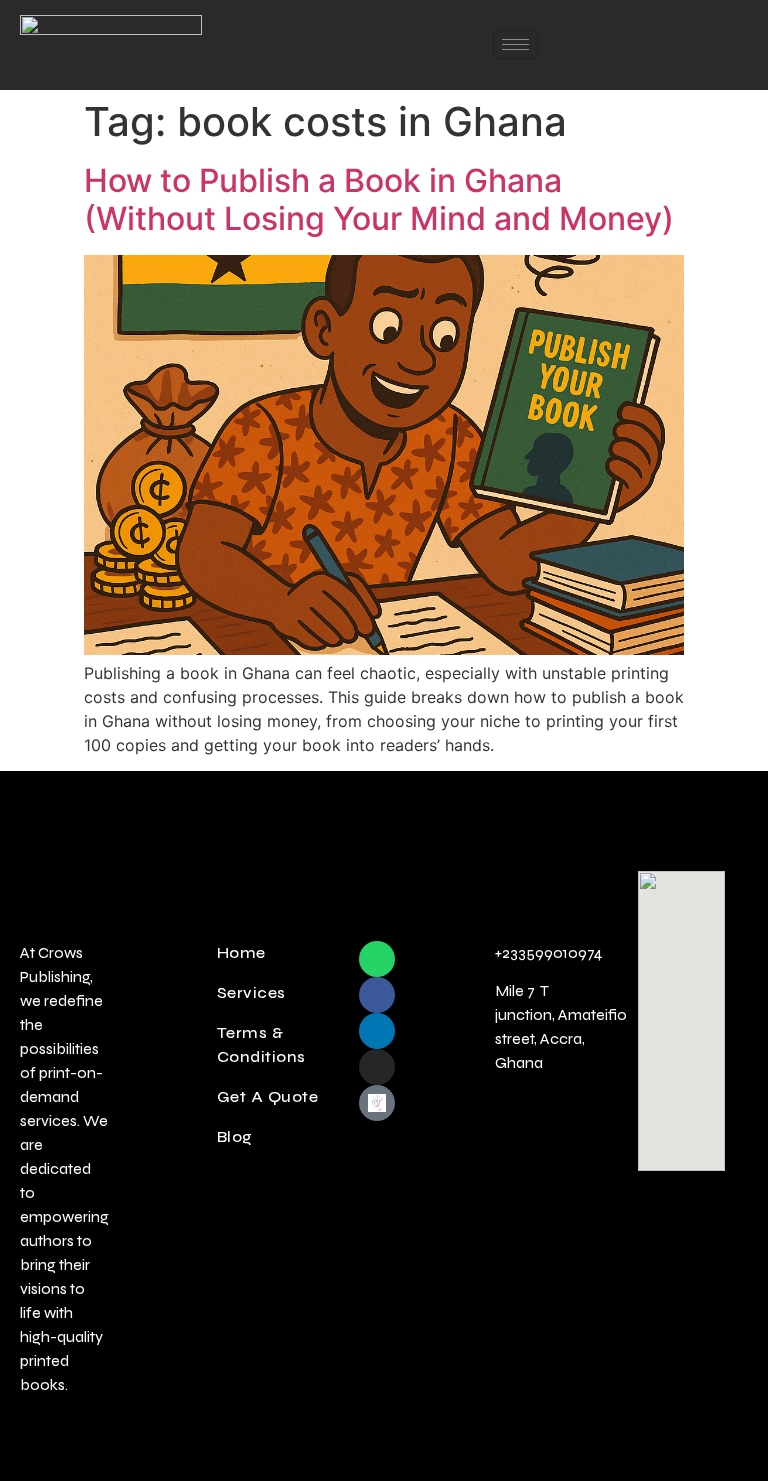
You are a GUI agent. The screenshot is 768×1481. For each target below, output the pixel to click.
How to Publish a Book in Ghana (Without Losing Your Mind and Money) (379, 199)
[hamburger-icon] (515, 44)
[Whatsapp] (377, 959)
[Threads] (377, 1139)
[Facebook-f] (377, 995)
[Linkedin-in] (377, 1031)
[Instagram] (377, 1067)
